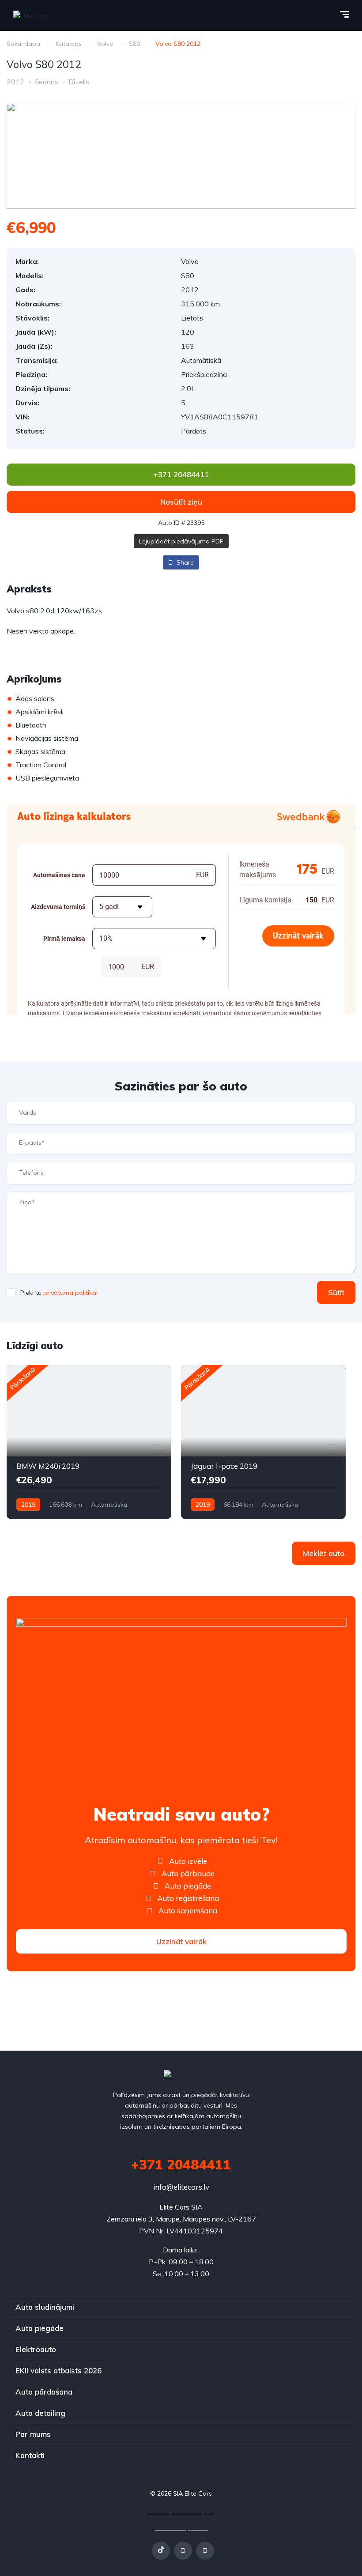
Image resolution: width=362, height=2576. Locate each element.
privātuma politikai (70, 1293)
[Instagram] (205, 2551)
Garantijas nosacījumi (181, 2511)
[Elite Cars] (30, 15)
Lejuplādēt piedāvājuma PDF (181, 541)
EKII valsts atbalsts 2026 (58, 2370)
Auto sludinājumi (45, 2307)
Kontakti (30, 2455)
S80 (134, 44)
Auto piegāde (40, 2328)
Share (184, 562)
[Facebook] (183, 2551)
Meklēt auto (324, 1553)
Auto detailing (40, 2413)
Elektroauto (36, 2349)
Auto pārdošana (44, 2392)
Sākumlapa (23, 44)
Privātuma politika (181, 2528)
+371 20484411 (181, 2165)
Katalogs (69, 44)
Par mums (33, 2434)
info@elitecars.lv (181, 2187)
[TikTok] (161, 2551)
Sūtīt (336, 1292)
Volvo (105, 44)
